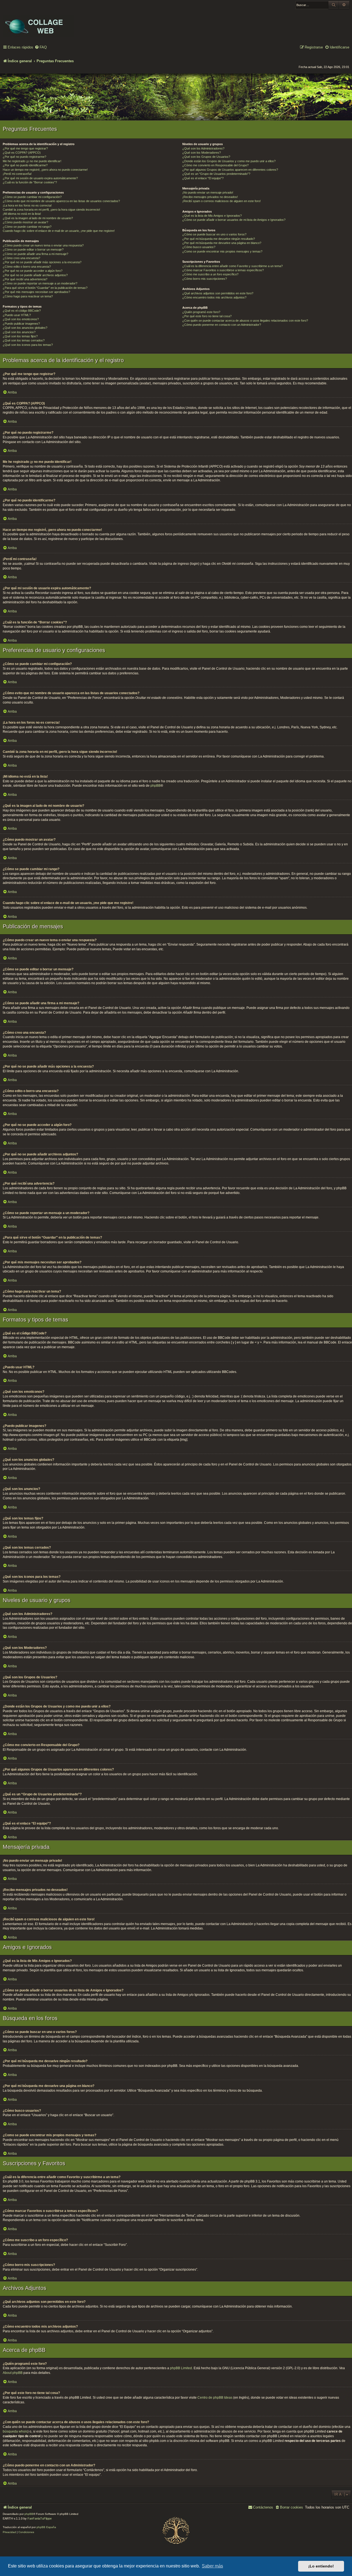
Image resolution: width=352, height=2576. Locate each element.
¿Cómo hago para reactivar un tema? (28, 296)
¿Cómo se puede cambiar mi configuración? (32, 197)
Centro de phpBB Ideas (215, 2398)
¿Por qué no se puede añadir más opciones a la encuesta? (42, 262)
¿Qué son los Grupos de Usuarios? (206, 157)
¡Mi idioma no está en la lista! (22, 214)
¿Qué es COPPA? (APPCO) (22, 153)
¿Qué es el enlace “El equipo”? (203, 178)
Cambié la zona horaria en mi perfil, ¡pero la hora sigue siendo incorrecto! (51, 210)
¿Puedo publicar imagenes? (21, 324)
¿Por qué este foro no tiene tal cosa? (207, 316)
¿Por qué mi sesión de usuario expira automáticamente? (40, 178)
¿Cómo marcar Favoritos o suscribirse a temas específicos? (223, 270)
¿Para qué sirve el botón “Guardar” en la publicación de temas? (45, 288)
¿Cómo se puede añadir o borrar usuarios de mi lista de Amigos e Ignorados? (234, 220)
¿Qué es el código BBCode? (22, 311)
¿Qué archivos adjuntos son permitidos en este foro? (218, 293)
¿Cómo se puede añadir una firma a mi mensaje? (35, 254)
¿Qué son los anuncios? (19, 332)
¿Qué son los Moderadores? (202, 153)
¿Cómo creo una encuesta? (21, 258)
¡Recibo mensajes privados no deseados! (210, 197)
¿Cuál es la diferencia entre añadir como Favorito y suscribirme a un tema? (233, 266)
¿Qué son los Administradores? (203, 148)
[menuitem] (41, 47)
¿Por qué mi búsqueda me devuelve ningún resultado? (219, 239)
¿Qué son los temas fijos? (20, 336)
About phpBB (13, 2373)
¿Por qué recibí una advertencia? (25, 279)
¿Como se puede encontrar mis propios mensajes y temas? (222, 251)
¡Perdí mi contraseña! (17, 174)
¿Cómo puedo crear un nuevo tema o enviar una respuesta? (43, 245)
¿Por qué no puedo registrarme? (24, 157)
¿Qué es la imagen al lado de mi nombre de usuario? (38, 218)
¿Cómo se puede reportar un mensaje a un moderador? (40, 283)
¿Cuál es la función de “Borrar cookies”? (30, 182)
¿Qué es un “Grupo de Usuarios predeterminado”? (216, 174)
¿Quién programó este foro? (201, 312)
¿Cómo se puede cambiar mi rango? (27, 227)
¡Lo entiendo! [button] (321, 2566)
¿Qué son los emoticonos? (21, 319)
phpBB (156, 786)
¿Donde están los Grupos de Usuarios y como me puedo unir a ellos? (229, 161)
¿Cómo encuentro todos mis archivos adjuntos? (214, 297)
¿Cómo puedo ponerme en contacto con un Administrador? (222, 325)
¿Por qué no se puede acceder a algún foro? (33, 271)
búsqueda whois (15, 2431)
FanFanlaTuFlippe (40, 2518)
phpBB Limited (181, 2368)
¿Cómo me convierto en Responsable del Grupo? (215, 165)
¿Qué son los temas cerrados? (24, 340)
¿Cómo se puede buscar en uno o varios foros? (214, 234)
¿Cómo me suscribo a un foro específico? (210, 274)
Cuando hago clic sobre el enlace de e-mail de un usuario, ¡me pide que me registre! (59, 231)
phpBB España (46, 2527)
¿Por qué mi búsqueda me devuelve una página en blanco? (222, 243)
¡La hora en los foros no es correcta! (27, 205)
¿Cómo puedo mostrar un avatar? (25, 222)
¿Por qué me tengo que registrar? (25, 148)
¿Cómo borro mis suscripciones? (205, 279)
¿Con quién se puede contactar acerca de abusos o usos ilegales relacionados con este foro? (245, 321)
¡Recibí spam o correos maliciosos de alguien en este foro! (222, 201)
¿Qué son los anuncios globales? (25, 328)
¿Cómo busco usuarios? (199, 247)
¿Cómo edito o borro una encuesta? (27, 267)
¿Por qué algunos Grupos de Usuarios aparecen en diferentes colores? (230, 170)
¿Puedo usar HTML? (17, 315)
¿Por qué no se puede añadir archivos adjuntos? (35, 275)
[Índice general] (38, 22)
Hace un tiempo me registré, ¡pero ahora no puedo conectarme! (45, 170)
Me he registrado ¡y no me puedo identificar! (32, 161)
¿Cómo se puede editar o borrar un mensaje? (33, 249)
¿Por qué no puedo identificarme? (25, 165)
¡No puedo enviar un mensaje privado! (208, 192)
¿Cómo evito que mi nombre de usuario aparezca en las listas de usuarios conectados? (61, 201)
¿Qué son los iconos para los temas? (28, 345)
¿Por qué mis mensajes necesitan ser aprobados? (36, 292)
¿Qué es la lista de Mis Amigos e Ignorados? (212, 216)
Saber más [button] (212, 2566)
